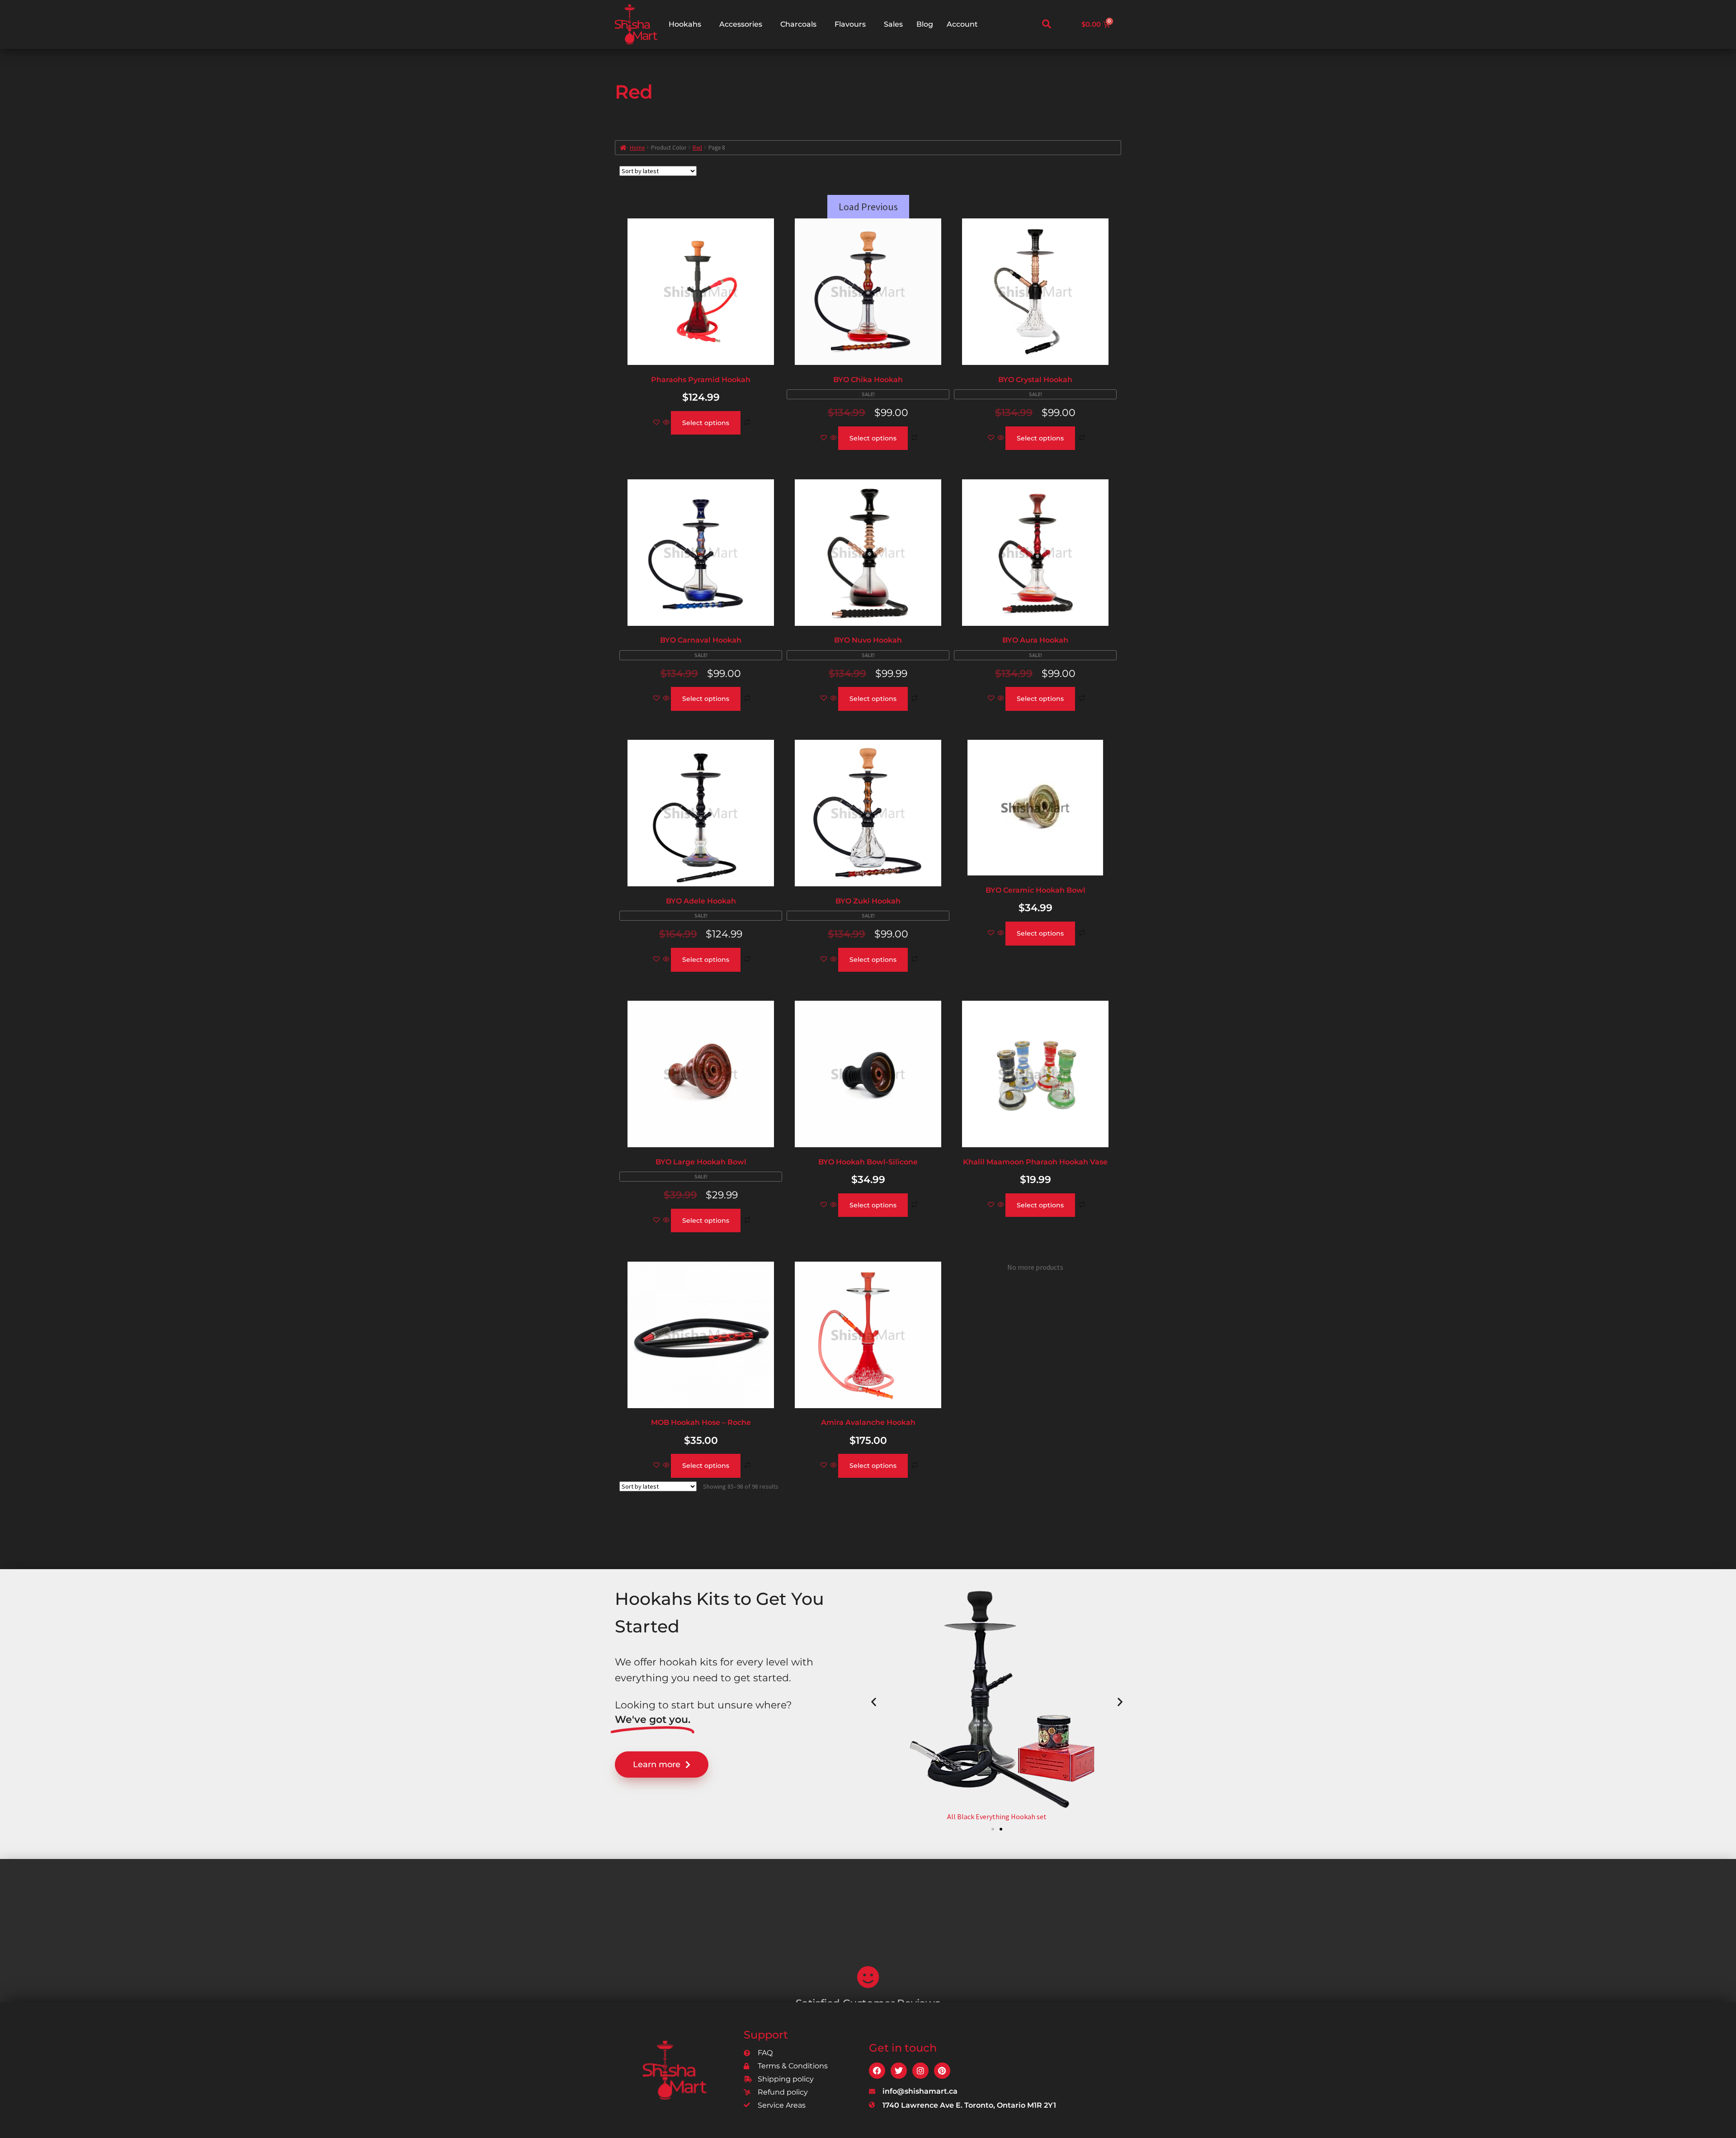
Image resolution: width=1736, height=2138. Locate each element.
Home (637, 148)
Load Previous (868, 207)
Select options (706, 423)
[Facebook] (877, 2071)
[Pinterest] (942, 2071)
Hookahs (685, 24)
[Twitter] (899, 2071)
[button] (1047, 24)
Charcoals (798, 24)
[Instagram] (920, 2071)
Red (697, 148)
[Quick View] (666, 423)
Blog (925, 24)
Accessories (741, 24)
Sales (893, 24)
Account (962, 24)
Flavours (850, 24)
